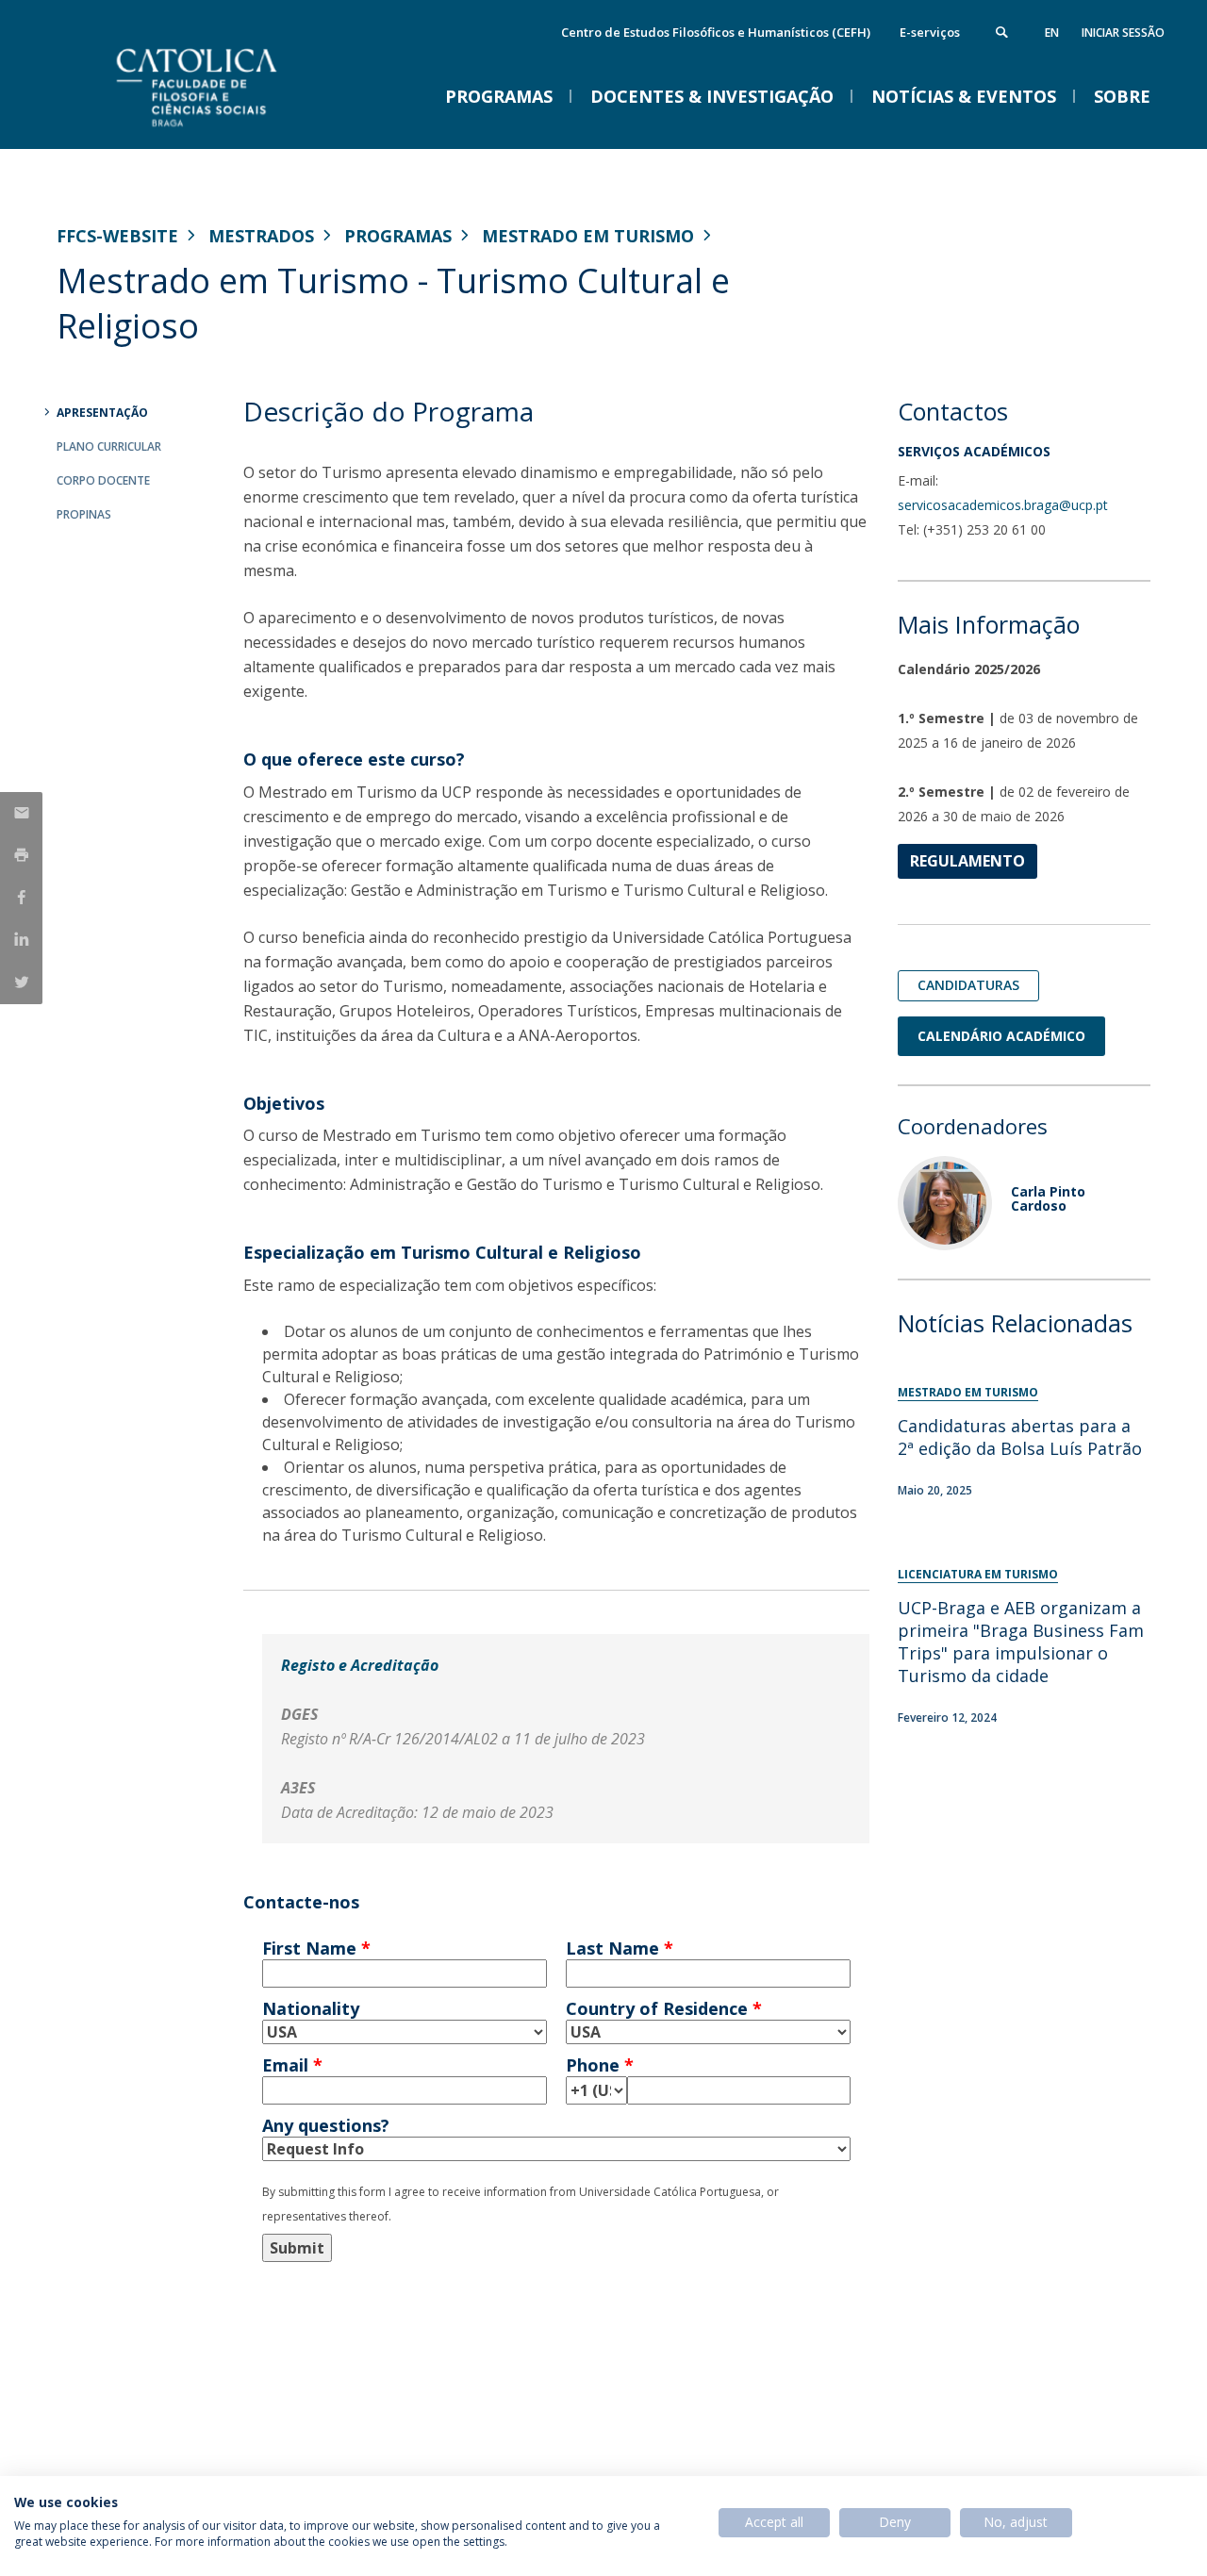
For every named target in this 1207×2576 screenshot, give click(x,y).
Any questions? (326, 2125)
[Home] (245, 130)
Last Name (620, 1948)
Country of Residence (664, 2008)
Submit (297, 2248)
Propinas (84, 514)
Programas (398, 236)
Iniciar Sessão (1123, 33)
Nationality (311, 2008)
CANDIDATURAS (968, 985)
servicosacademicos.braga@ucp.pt (1003, 505)
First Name (316, 1948)
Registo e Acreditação (360, 1665)
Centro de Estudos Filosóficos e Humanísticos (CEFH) (716, 32)
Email (292, 2065)
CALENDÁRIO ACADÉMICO (1001, 1036)
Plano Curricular (109, 446)
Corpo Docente (103, 480)
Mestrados (261, 236)
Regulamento (967, 861)
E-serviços (930, 32)
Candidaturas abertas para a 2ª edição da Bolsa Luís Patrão (1020, 1437)
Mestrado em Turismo (588, 236)
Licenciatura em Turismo (978, 1574)
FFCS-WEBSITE (117, 236)
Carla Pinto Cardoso (1048, 1198)
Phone (600, 2065)
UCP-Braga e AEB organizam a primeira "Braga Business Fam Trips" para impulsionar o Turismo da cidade (1021, 1642)
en (1052, 33)
